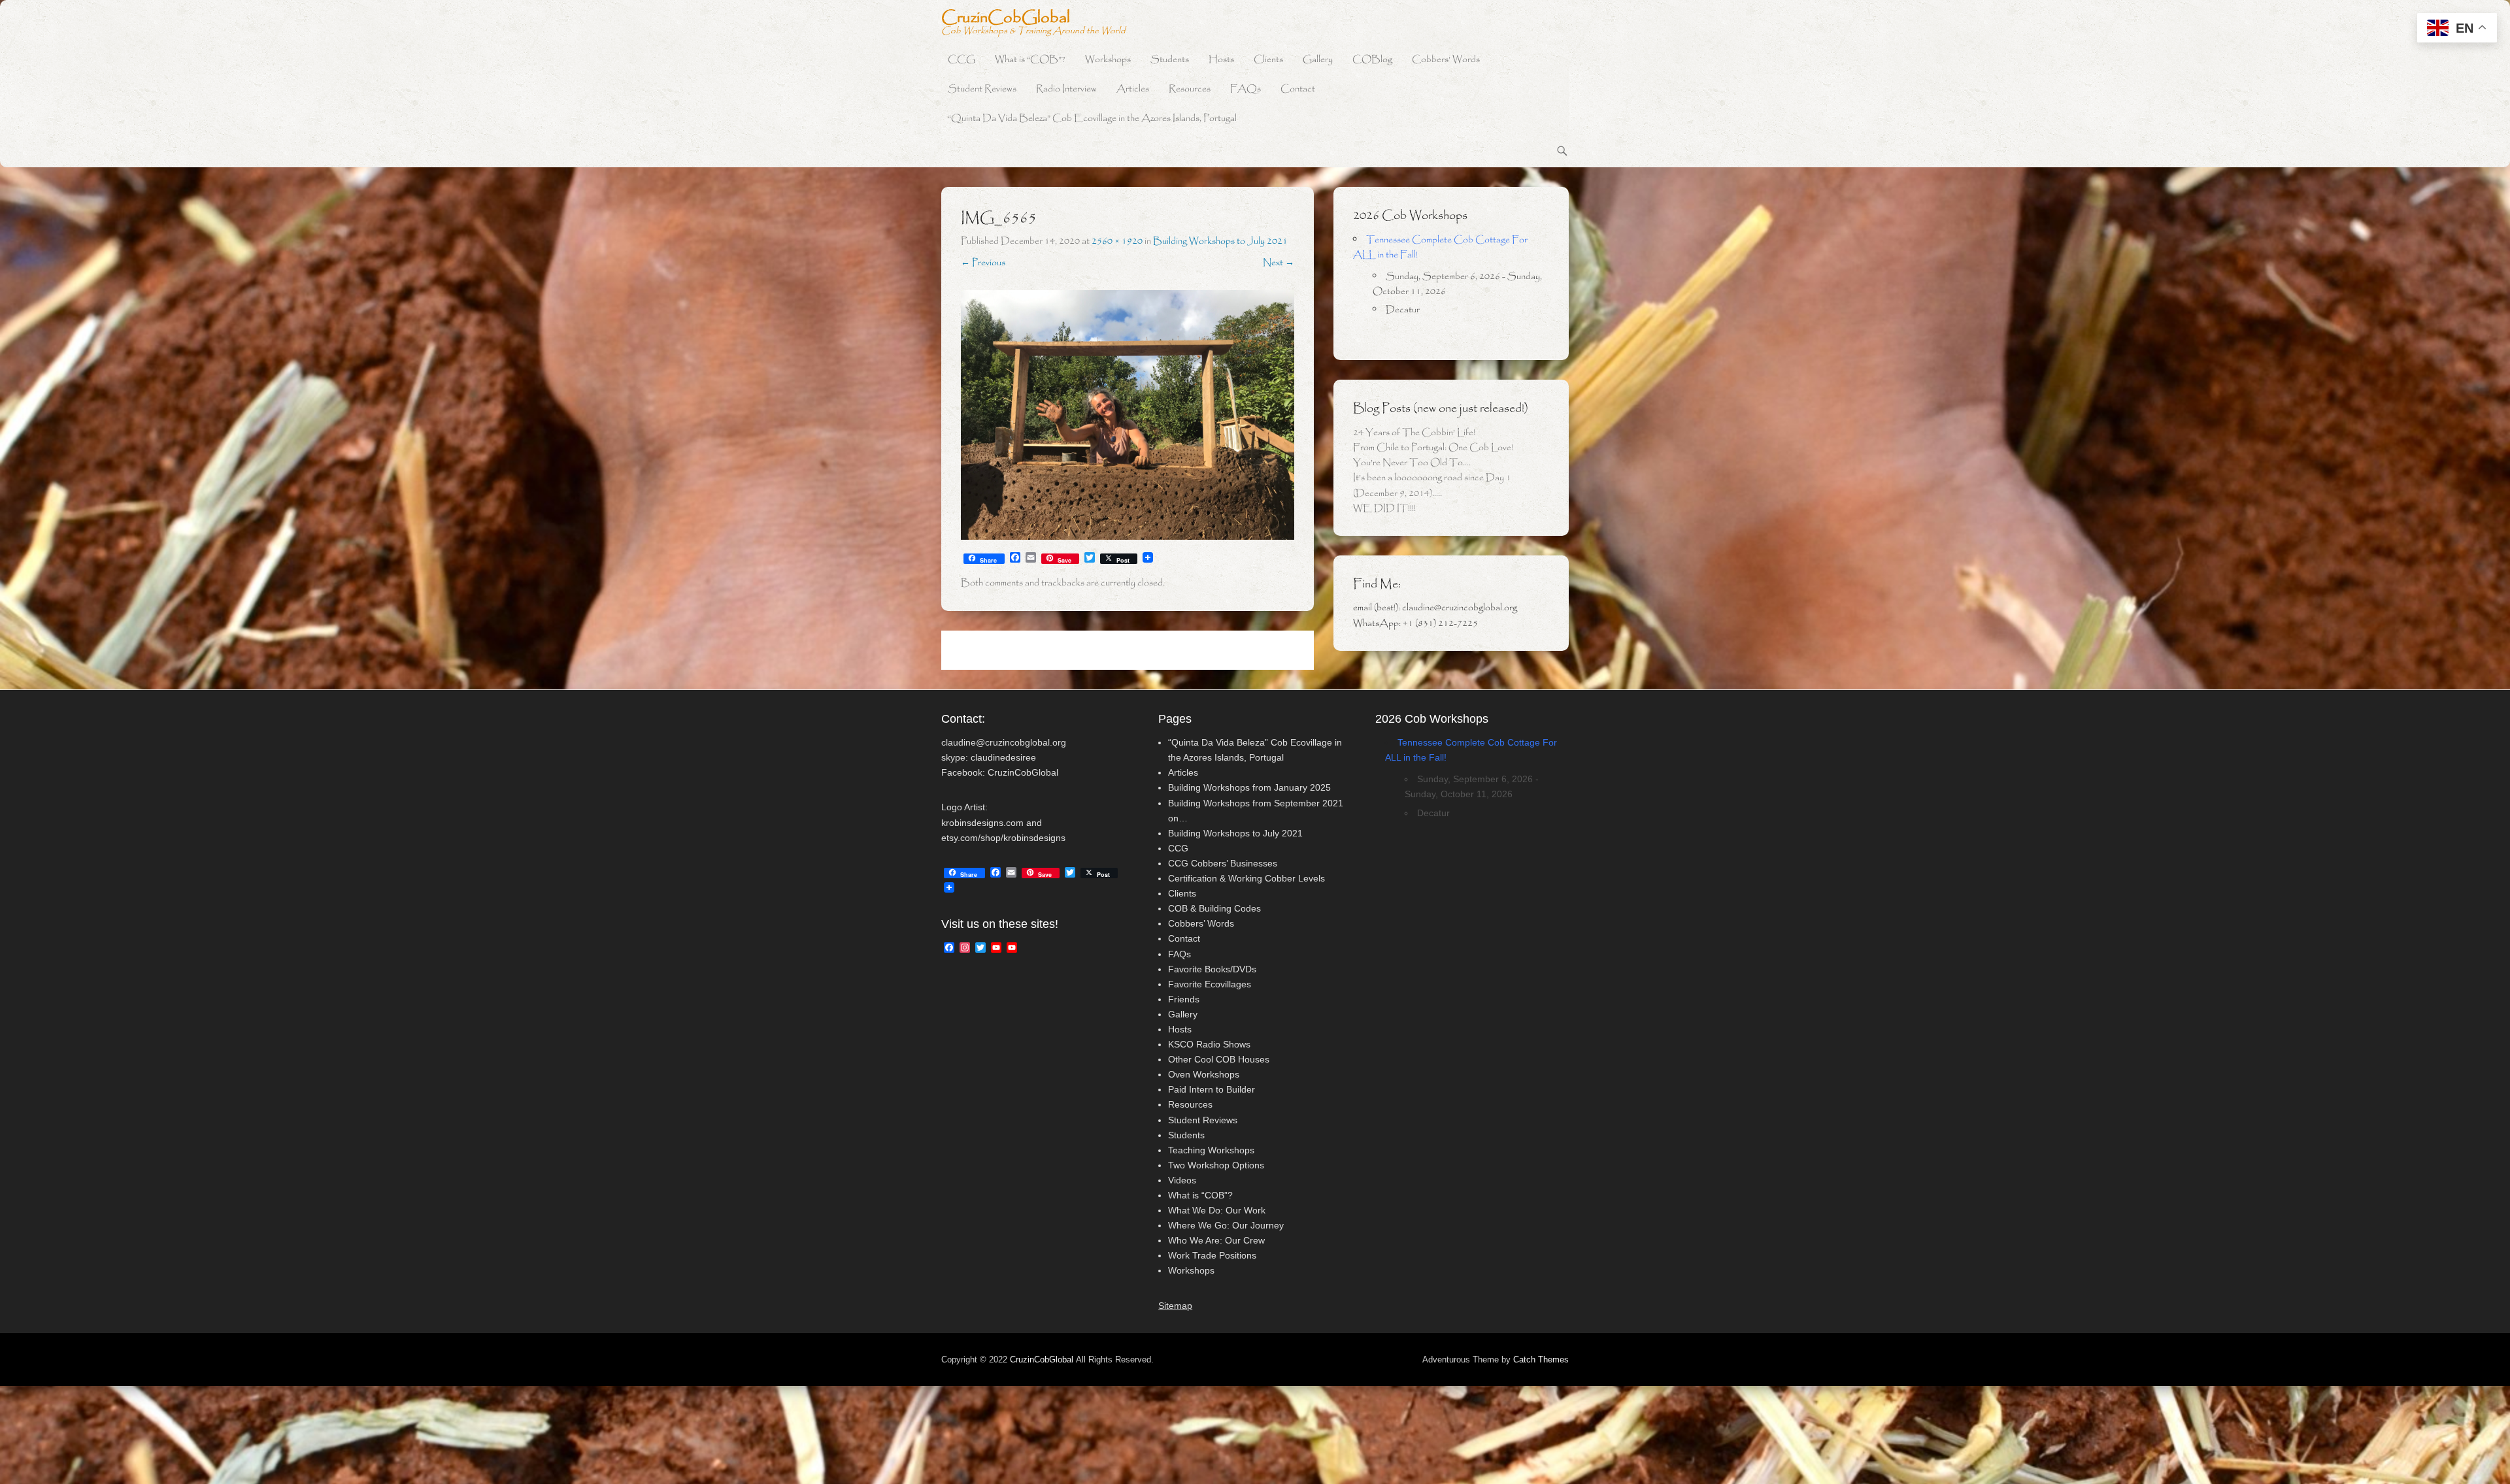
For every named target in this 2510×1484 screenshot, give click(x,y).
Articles (1133, 89)
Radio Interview (1066, 89)
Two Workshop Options (1216, 1165)
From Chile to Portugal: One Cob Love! (1433, 448)
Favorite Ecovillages (1210, 984)
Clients (1268, 60)
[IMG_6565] (1128, 415)
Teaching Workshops (1211, 1150)
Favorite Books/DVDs (1212, 969)
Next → (1279, 263)
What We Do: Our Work (1217, 1210)
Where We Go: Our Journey (1226, 1225)
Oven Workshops (1204, 1074)
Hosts (1221, 60)
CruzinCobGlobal (1006, 18)
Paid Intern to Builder (1212, 1089)
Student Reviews (982, 89)
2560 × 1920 (1117, 241)
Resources (1190, 89)
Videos (1182, 1180)
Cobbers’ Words (1446, 60)
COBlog (1372, 60)
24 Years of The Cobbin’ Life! (1414, 433)
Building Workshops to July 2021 (1220, 241)
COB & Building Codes (1214, 908)
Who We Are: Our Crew (1216, 1240)
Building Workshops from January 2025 (1249, 787)
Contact (1298, 89)
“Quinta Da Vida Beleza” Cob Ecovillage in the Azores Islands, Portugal (1092, 119)
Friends (1184, 999)
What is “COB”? (1030, 60)
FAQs (1246, 89)
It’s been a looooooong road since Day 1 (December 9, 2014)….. (1432, 485)
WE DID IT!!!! (1384, 508)
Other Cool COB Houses (1219, 1059)
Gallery (1318, 60)
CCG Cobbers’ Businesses (1223, 863)
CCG (962, 60)
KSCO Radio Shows (1209, 1044)
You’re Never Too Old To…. (1412, 463)
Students (1170, 60)
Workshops (1108, 60)
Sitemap (1175, 1306)
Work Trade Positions (1212, 1255)
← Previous (983, 263)
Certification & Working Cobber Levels (1247, 878)
